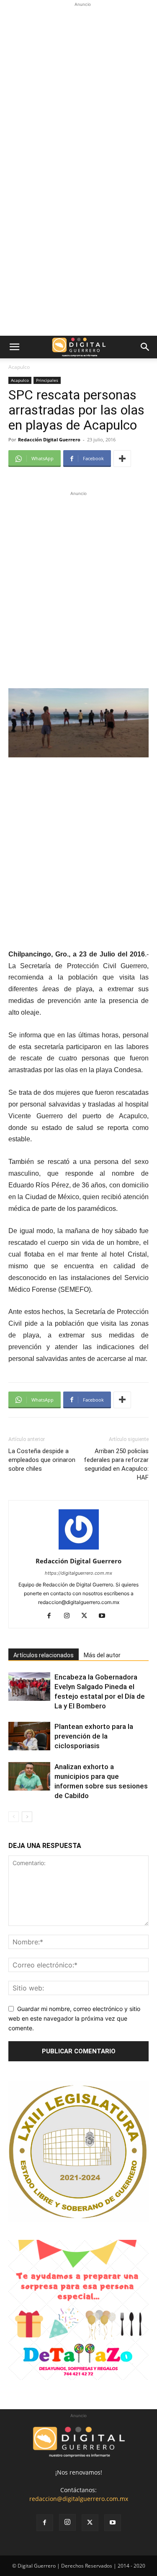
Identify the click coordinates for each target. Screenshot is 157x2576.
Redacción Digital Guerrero (49, 439)
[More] (122, 459)
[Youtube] (105, 1616)
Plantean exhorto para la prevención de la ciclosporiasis (94, 1736)
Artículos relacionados (44, 1655)
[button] (14, 347)
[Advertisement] (78, 87)
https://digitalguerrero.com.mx (78, 1573)
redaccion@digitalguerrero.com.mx (79, 2499)
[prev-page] (14, 1817)
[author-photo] (79, 1549)
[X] (87, 1616)
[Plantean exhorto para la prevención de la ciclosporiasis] (29, 1736)
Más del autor (102, 1655)
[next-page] (27, 1817)
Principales (47, 380)
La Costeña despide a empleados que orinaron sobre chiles (42, 1460)
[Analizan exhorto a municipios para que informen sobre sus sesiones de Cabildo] (29, 1777)
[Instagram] (70, 1616)
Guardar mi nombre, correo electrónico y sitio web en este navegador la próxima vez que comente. (74, 2018)
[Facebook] (52, 1616)
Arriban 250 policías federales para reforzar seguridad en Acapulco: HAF (116, 1464)
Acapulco (19, 367)
